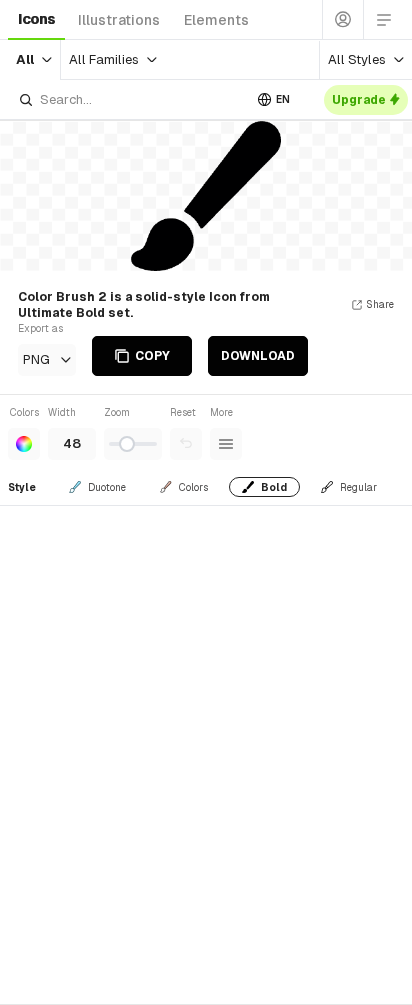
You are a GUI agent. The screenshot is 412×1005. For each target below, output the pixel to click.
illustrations (119, 20)
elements (216, 20)
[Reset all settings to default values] (186, 444)
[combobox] (130, 99)
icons (36, 19)
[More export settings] (226, 444)
